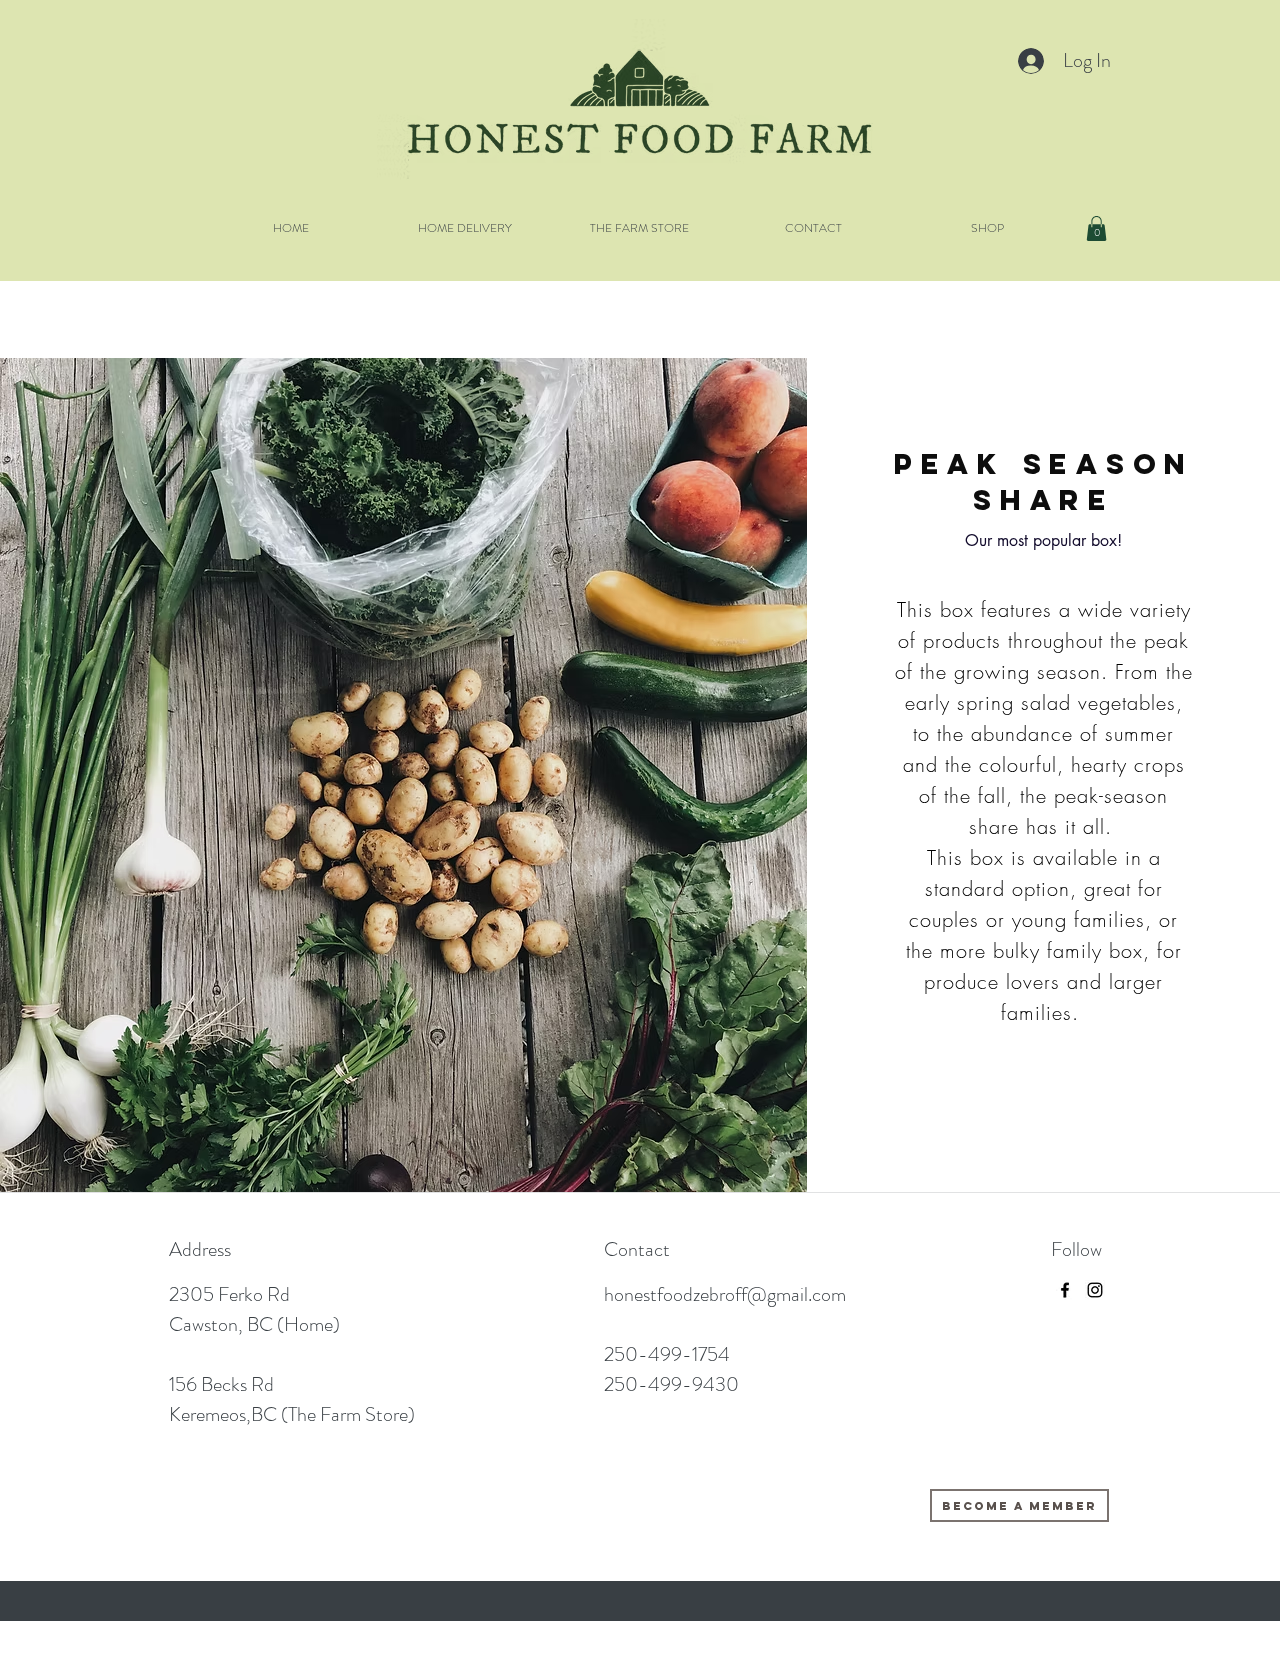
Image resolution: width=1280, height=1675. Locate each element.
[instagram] (1095, 1290)
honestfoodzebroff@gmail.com (725, 1294)
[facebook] (1065, 1290)
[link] (1096, 228)
